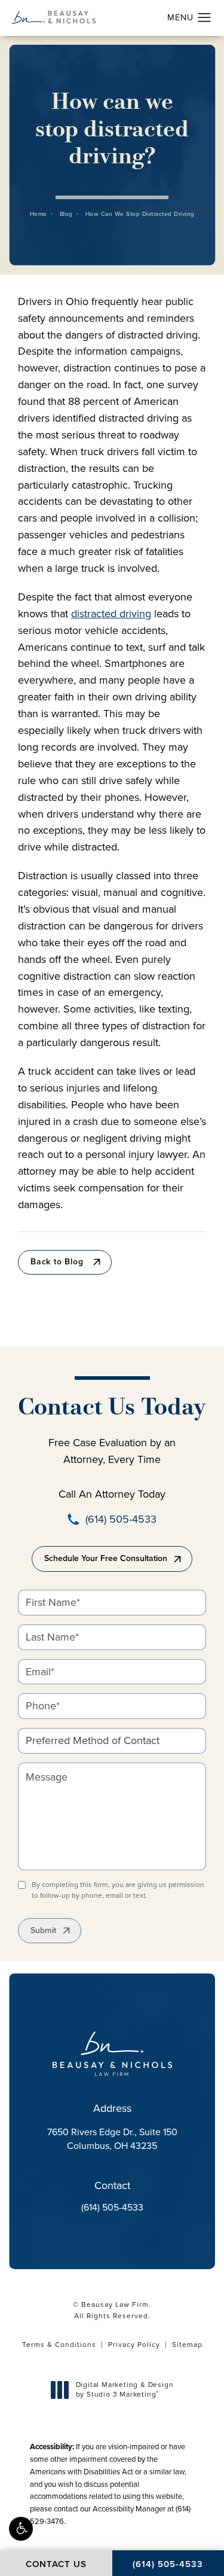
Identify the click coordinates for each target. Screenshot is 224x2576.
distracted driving (111, 614)
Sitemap (187, 2345)
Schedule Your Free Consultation (106, 1558)
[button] (21, 2529)
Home (39, 214)
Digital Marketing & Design (125, 2390)
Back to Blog (57, 1262)
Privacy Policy (134, 2345)
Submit (43, 1930)
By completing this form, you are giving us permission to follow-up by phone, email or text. (118, 1890)
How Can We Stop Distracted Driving (140, 214)
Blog (66, 214)
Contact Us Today (112, 1409)
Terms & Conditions (59, 2345)
